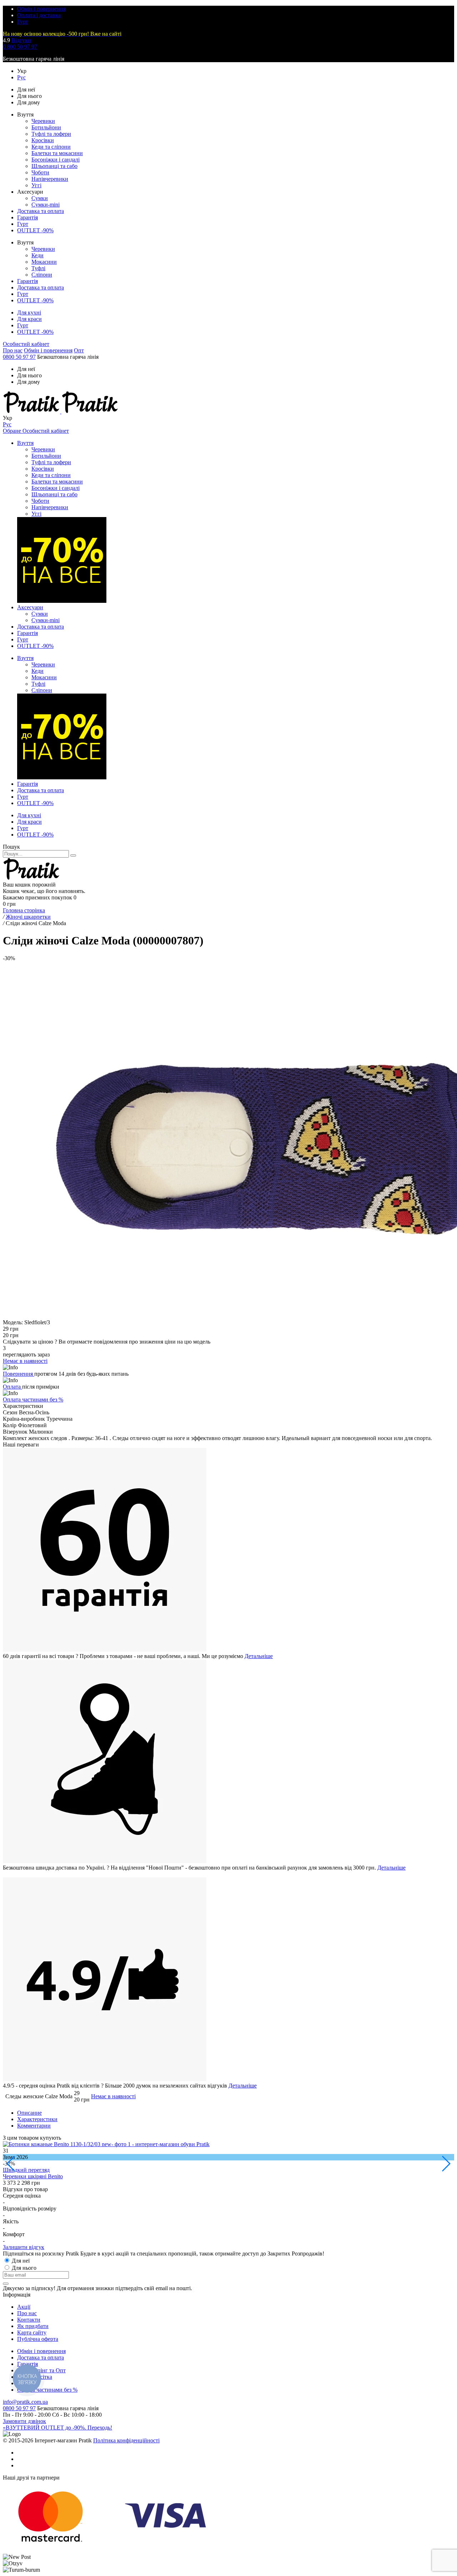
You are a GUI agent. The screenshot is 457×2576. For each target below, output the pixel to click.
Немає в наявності (113, 2096)
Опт (79, 350)
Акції (24, 2307)
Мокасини (44, 262)
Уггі (36, 185)
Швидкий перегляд (26, 2170)
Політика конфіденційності (126, 2440)
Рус (21, 77)
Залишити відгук (24, 2247)
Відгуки (21, 40)
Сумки (40, 198)
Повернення (19, 1374)
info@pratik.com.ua (25, 2402)
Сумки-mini (46, 205)
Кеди (37, 255)
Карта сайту (32, 2332)
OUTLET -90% (35, 230)
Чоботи (40, 172)
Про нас (13, 350)
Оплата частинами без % (33, 1399)
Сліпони (42, 275)
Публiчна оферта (38, 2339)
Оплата (12, 1387)
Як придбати (33, 2326)
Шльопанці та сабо (54, 166)
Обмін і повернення (41, 9)
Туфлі (38, 268)
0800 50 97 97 (19, 357)
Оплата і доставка (39, 15)
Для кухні (29, 312)
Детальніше (259, 1656)
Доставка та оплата (41, 211)
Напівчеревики (50, 179)
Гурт (23, 22)
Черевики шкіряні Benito (33, 2176)
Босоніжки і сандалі (56, 160)
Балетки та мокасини (57, 153)
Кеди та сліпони (51, 147)
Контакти (29, 2320)
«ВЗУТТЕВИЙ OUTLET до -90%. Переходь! (57, 2428)
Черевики (43, 121)
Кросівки (43, 140)
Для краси (29, 319)
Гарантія (27, 217)
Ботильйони (46, 127)
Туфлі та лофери (51, 134)
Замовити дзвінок (24, 2421)
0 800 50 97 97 (20, 47)
